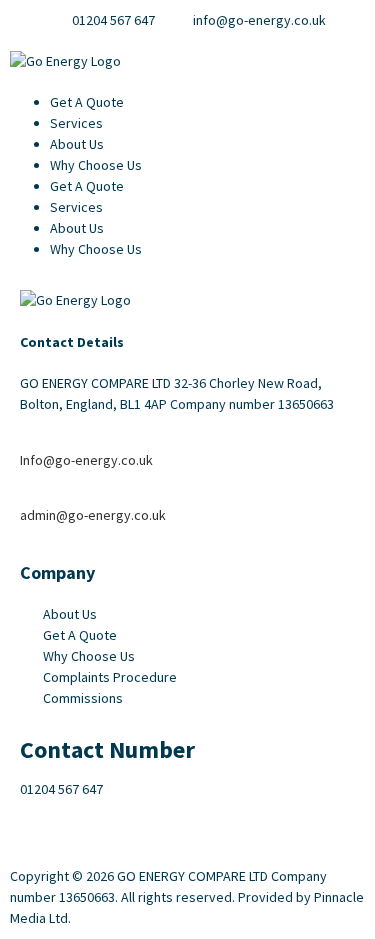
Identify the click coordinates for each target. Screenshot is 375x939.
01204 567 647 (61, 789)
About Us (77, 144)
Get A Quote (87, 102)
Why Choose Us (96, 165)
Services (76, 123)
